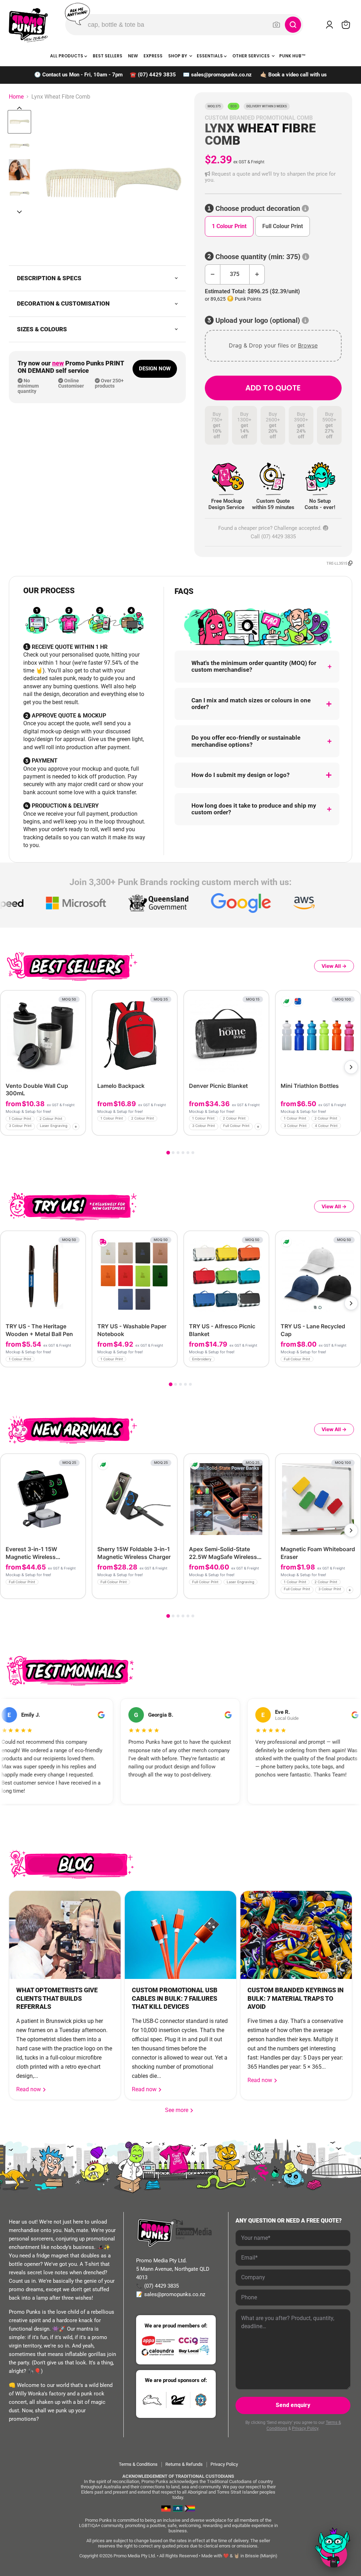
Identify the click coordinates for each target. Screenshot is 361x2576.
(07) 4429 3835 (157, 75)
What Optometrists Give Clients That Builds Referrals (57, 1998)
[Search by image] (276, 25)
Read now (29, 2089)
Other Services (252, 56)
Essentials (210, 56)
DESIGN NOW (155, 369)
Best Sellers (108, 56)
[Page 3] (178, 1153)
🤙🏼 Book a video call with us (293, 75)
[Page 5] (188, 1153)
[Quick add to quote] (78, 1128)
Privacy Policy (305, 2428)
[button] (273, 177)
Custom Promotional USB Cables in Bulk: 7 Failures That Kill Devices (175, 1998)
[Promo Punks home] (28, 25)
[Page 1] (168, 1153)
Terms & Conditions (138, 2464)
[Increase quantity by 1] (257, 274)
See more (179, 2110)
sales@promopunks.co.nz (221, 75)
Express (153, 56)
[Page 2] (173, 1153)
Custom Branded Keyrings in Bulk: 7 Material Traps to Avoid (296, 1998)
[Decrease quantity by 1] (212, 274)
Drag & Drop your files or (273, 345)
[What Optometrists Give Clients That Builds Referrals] (65, 1935)
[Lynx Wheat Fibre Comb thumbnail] (19, 122)
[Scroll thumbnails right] (19, 212)
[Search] (293, 25)
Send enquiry (293, 2405)
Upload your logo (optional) (258, 321)
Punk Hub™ (292, 56)
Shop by (178, 56)
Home (16, 97)
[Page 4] (183, 1153)
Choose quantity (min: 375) (258, 257)
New (133, 56)
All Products (67, 56)
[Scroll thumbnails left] (19, 108)
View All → (334, 966)
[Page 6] (193, 1153)
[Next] (351, 1067)
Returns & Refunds (184, 2464)
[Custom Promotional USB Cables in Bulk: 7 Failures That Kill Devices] (180, 1935)
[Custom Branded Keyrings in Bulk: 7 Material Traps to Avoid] (296, 1935)
